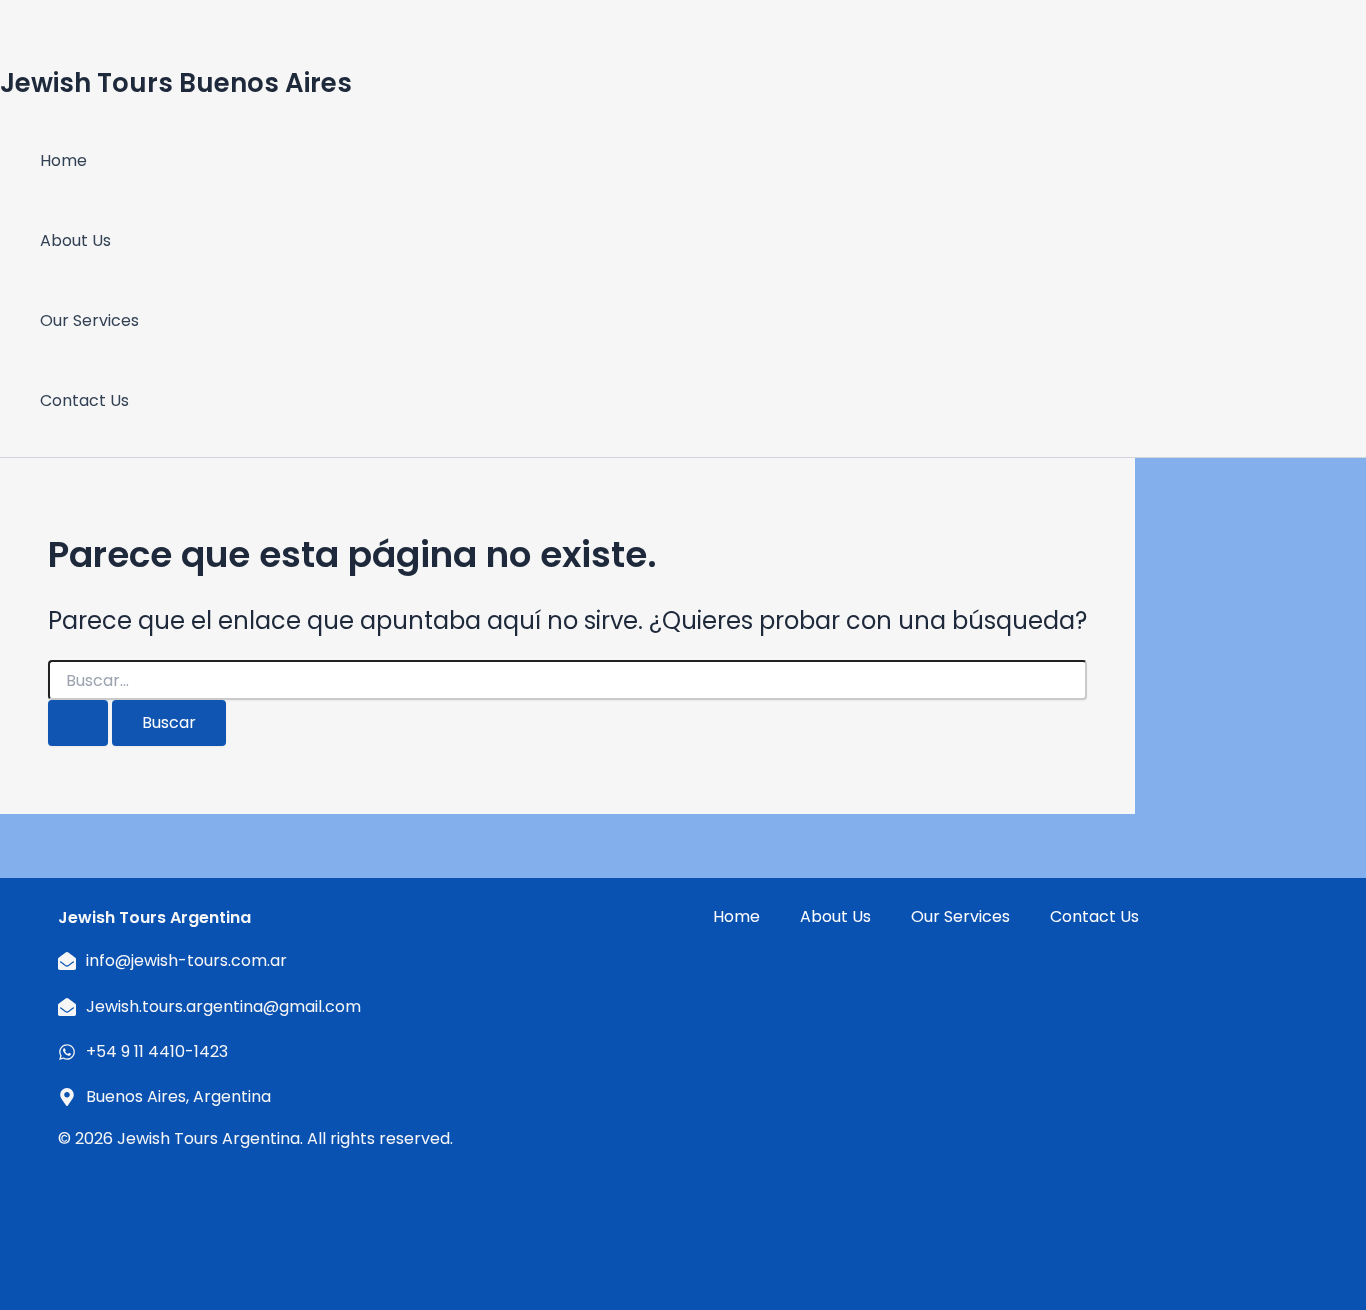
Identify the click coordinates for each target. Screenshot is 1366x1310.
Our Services (89, 320)
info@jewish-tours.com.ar (186, 960)
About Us (75, 240)
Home (63, 160)
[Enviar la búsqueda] (78, 723)
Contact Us (84, 400)
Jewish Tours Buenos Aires (176, 83)
